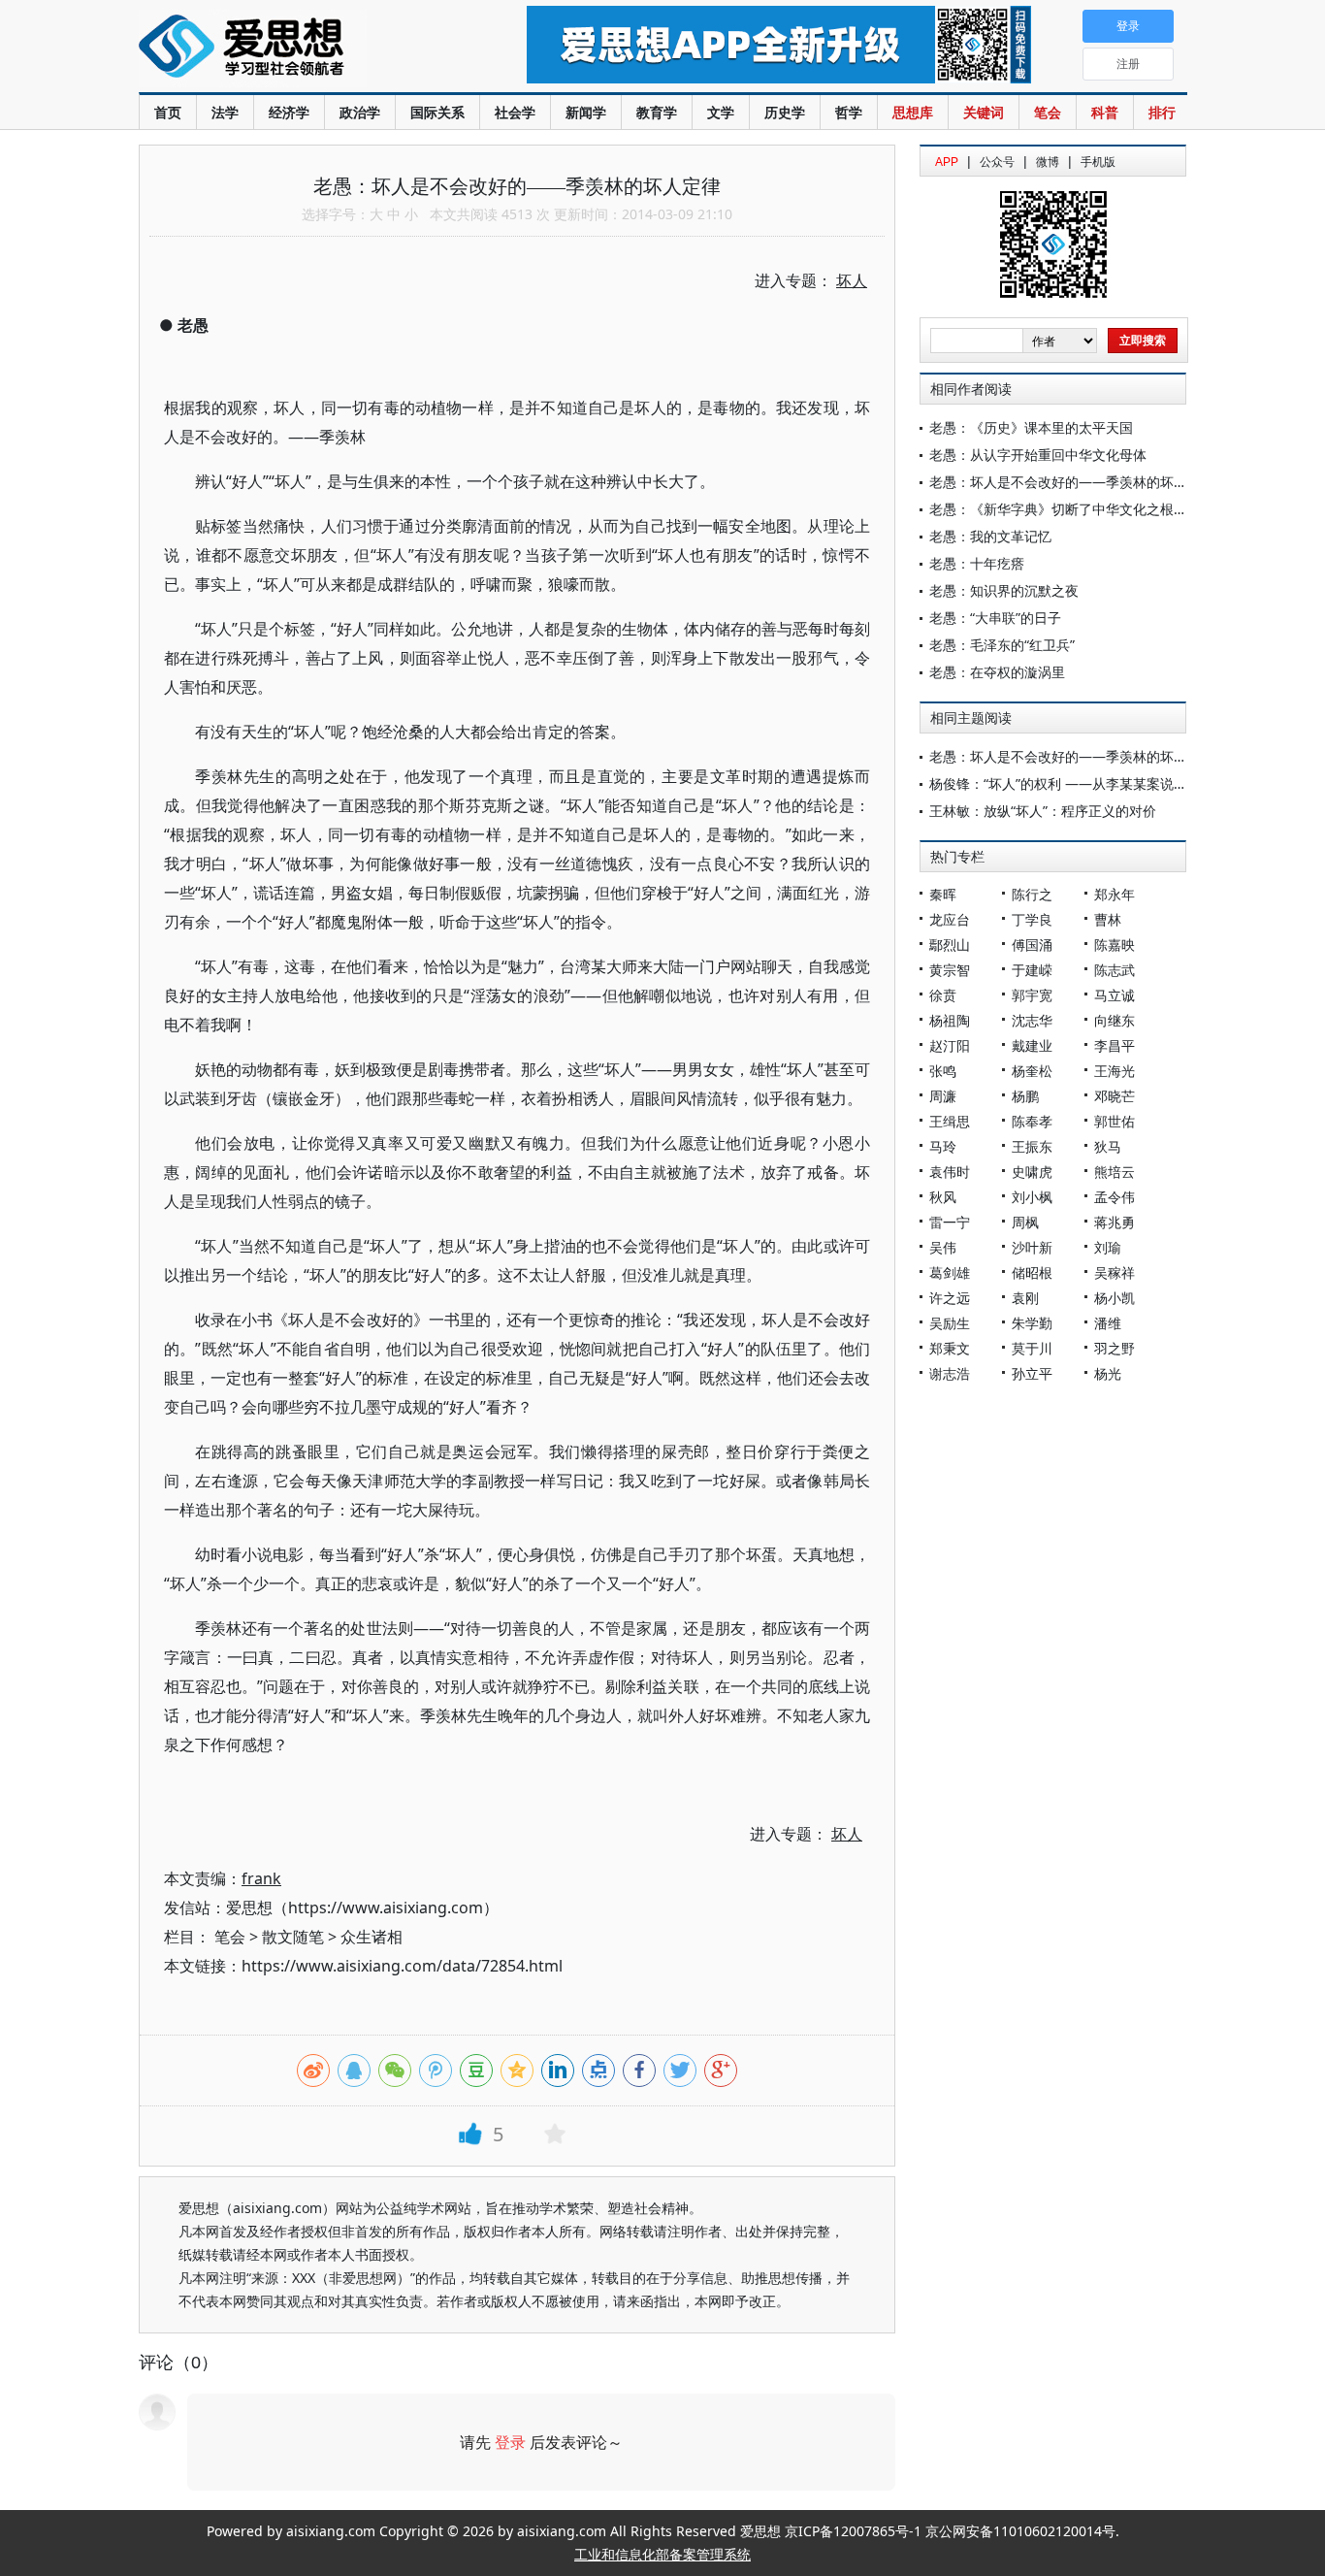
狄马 (1108, 1146)
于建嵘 (1032, 970)
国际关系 (437, 112)
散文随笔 (293, 1937)
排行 (1162, 112)
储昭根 (1032, 1272)
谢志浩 (950, 1373)
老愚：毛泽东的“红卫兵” (1002, 645)
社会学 (515, 112)
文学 (721, 112)
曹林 (1108, 919)
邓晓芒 (1115, 1096)
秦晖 (943, 894)
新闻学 (586, 112)
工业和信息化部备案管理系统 (662, 2554)
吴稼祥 (1115, 1272)
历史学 (785, 112)
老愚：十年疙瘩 (977, 563)
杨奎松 (1032, 1071)
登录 (510, 2442)
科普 (1105, 112)
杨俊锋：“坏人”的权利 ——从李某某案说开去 (1065, 783)
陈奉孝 (1032, 1121)
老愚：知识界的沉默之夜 (1004, 590)
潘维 (1108, 1323)
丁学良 (1032, 919)
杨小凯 (1115, 1298)
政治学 (360, 112)
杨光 (1108, 1373)
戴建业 (1032, 1045)
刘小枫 (1032, 1197)
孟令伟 (1115, 1197)
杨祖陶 (950, 1020)
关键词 (984, 112)
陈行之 (1032, 894)
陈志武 (1115, 970)
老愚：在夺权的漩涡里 (997, 672)
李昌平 (1115, 1045)
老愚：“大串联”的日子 (995, 618)
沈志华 (1032, 1020)
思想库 (913, 112)
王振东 (1032, 1146)
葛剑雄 (950, 1272)
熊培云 (1115, 1172)
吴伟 (943, 1247)
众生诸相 (372, 1937)
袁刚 (1025, 1298)
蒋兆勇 (1115, 1222)
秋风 (943, 1197)
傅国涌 (1032, 945)
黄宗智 (950, 970)
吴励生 (950, 1323)
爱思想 (293, 49)
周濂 (943, 1096)
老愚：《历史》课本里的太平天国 (1031, 427)
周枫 (1025, 1222)
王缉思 (950, 1121)
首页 (168, 112)
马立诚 (1115, 995)
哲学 (849, 112)
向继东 (1115, 1020)
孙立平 (1032, 1373)
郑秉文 (950, 1348)
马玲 (943, 1146)
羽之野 (1115, 1348)
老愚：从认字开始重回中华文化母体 (1038, 455)
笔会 (1048, 112)
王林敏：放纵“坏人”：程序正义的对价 (1043, 811)
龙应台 (950, 919)
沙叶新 (1032, 1247)
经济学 (289, 112)
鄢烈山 (950, 945)
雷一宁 (950, 1222)
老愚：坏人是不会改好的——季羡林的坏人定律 (1072, 482)
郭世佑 (1115, 1121)
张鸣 (943, 1071)
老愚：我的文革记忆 (990, 536)
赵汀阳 (950, 1045)
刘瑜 (1108, 1247)
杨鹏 (1025, 1096)
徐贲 (943, 995)
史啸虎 (1032, 1172)
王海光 (1115, 1071)
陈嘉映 (1115, 945)
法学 (225, 112)
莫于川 (1032, 1348)
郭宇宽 (1032, 995)
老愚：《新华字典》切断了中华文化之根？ (1058, 509)
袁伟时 (950, 1172)
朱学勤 (1032, 1323)
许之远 (950, 1298)
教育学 (657, 112)
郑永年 (1115, 894)
